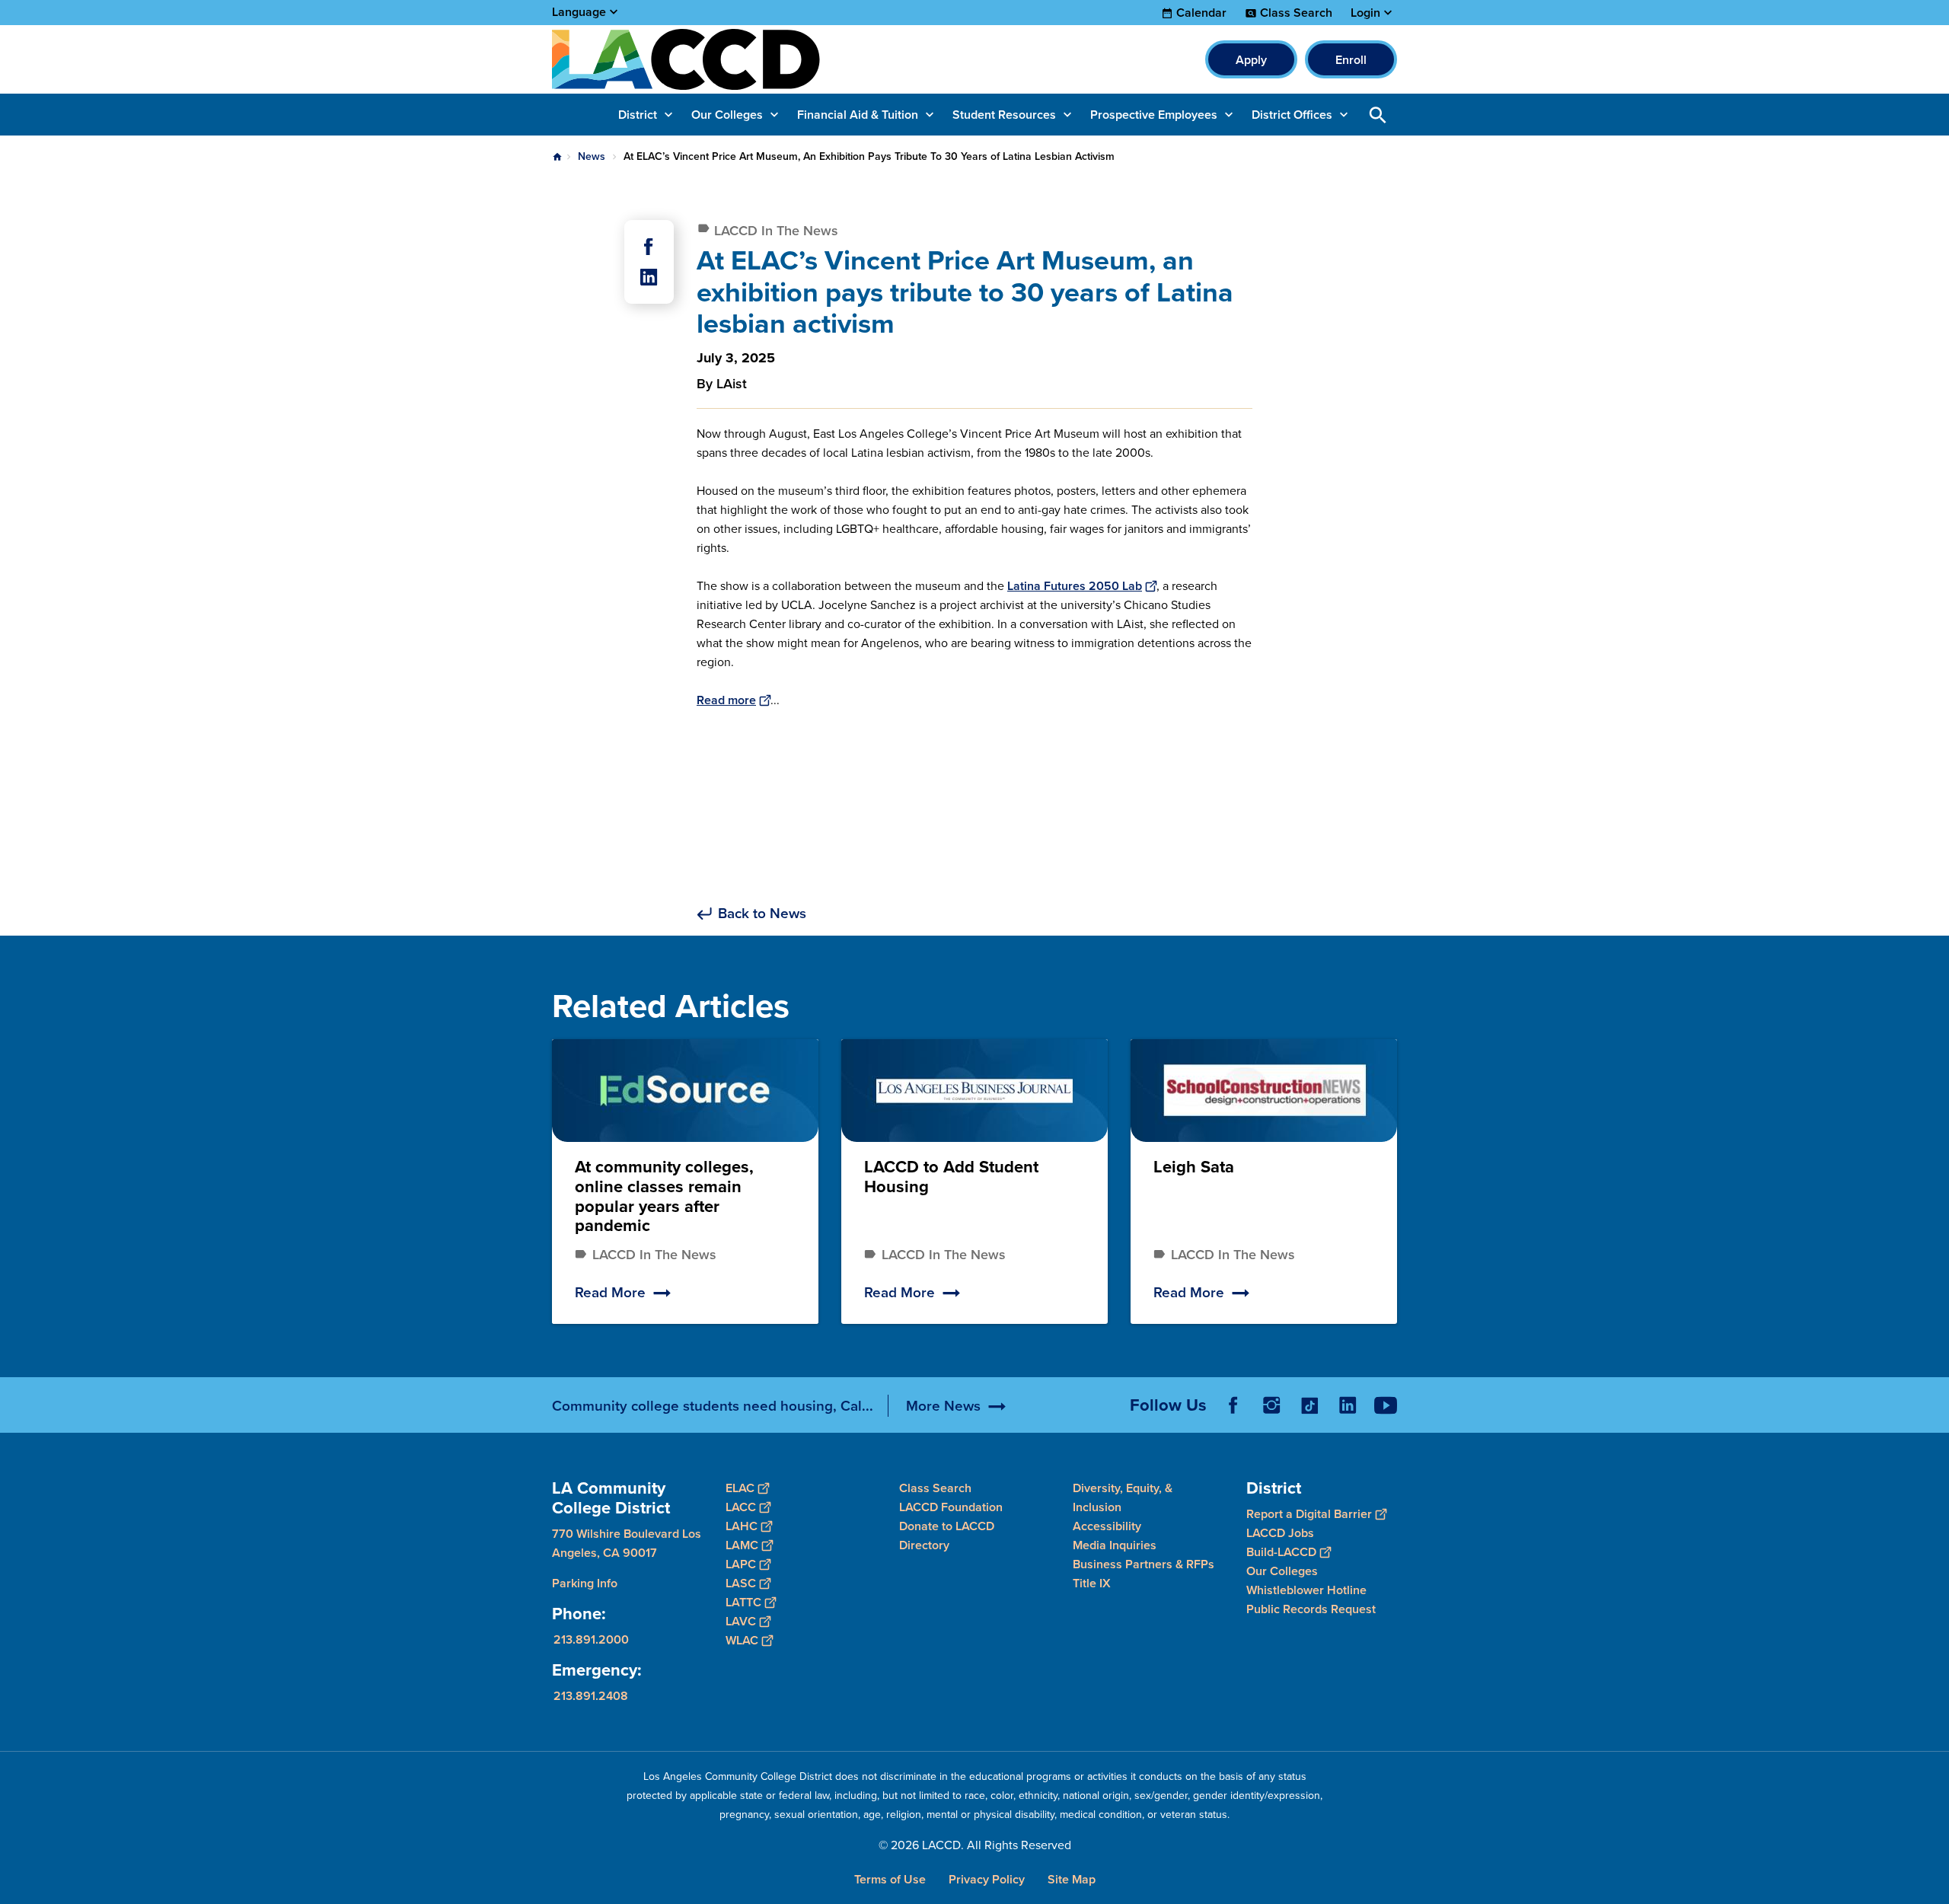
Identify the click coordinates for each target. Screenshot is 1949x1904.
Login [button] (1365, 13)
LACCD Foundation (951, 1507)
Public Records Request (1311, 1609)
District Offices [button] (1292, 115)
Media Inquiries (1115, 1545)
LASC (741, 1583)
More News (943, 1406)
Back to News (762, 914)
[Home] (717, 59)
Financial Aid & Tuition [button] (858, 115)
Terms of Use (890, 1879)
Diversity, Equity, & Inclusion (1123, 1497)
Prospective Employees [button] (1154, 115)
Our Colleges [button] (727, 115)
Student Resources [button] (1004, 115)
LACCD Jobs (1280, 1533)
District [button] (638, 115)
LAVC (741, 1621)
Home (557, 157)
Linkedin (649, 277)
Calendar (1201, 13)
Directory (924, 1545)
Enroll (1351, 60)
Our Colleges (1282, 1571)
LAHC (742, 1526)
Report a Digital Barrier (1309, 1514)
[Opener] (1934, 1418)
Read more (726, 700)
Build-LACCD (1281, 1552)
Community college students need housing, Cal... (713, 1406)
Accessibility (1107, 1526)
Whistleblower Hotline (1306, 1590)
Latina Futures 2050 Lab (1075, 586)
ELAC (740, 1488)
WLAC (742, 1640)
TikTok (1309, 1405)
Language (579, 12)
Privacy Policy (987, 1879)
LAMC (742, 1545)
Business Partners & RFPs (1144, 1564)
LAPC (741, 1564)
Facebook (649, 247)
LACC (741, 1507)
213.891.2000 (591, 1639)
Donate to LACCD (947, 1526)
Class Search (1296, 13)
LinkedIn (1348, 1405)
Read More (610, 1292)
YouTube (1386, 1405)
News (592, 156)
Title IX (1092, 1583)
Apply (1251, 60)
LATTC (743, 1602)
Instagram (1271, 1405)
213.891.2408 (591, 1696)
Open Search (1378, 115)
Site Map (1072, 1879)
